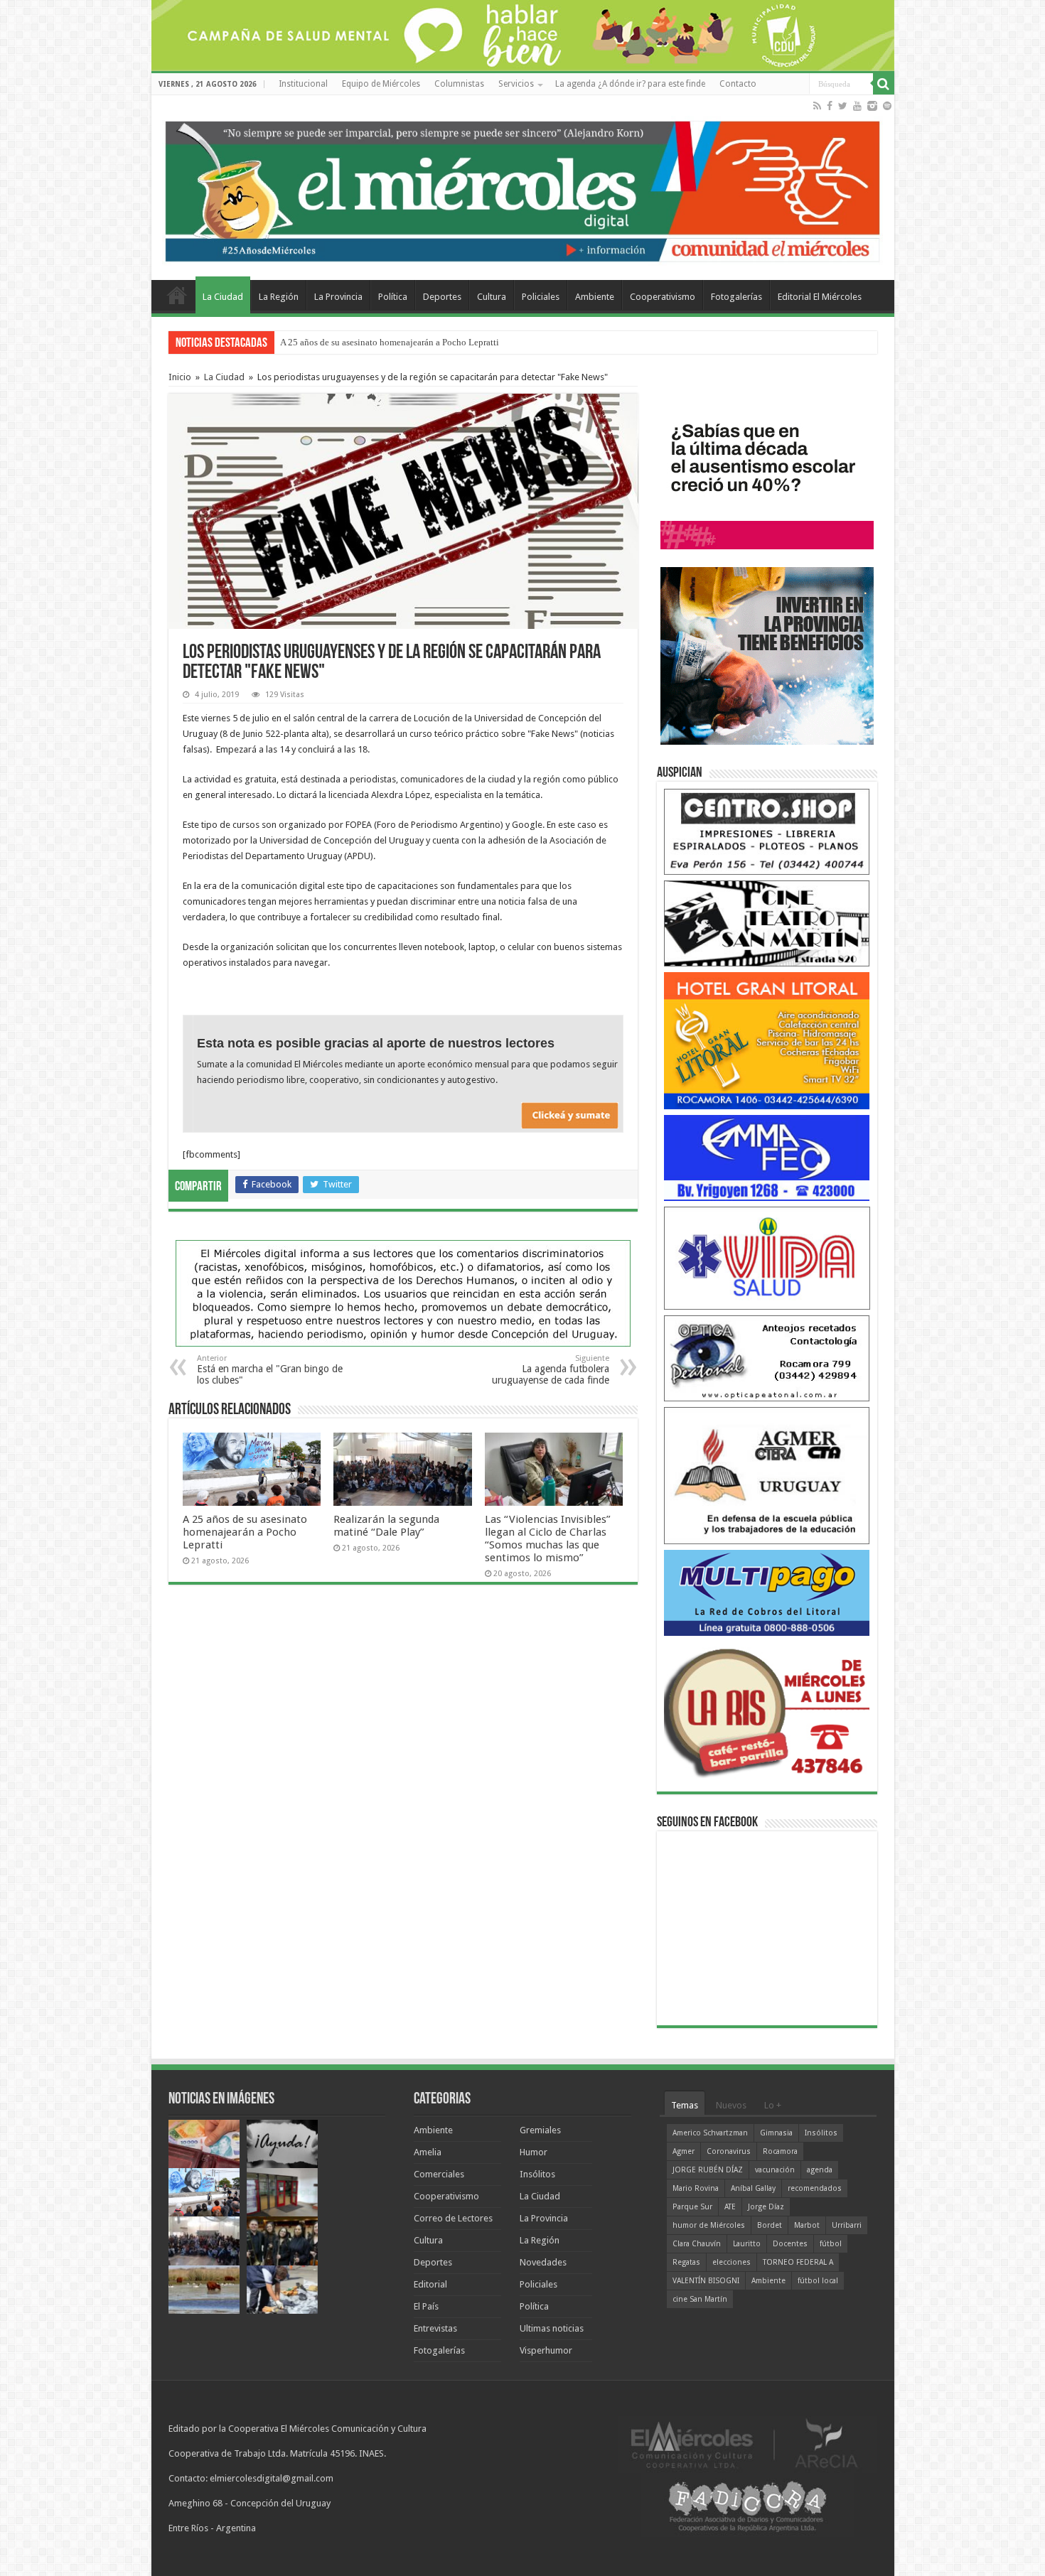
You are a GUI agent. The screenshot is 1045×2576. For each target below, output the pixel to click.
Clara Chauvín (697, 2244)
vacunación (775, 2170)
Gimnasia (776, 2133)
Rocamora (780, 2151)
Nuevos (731, 2105)
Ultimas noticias (552, 2328)
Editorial (430, 2284)
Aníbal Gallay (753, 2188)
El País (426, 2306)
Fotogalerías (736, 297)
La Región (279, 297)
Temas (685, 2105)
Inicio (180, 377)
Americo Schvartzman (710, 2133)
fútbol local (818, 2281)
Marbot (807, 2225)
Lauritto (747, 2244)
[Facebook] (830, 106)
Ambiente (595, 297)
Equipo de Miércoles (381, 84)
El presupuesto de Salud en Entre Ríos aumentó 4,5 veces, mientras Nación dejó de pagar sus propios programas (494, 342)
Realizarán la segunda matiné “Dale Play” (386, 1526)
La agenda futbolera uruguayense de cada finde (551, 1370)
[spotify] (887, 106)
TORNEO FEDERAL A (798, 2262)
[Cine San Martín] (767, 923)
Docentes (790, 2244)
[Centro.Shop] (767, 831)
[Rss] (817, 106)
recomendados (815, 2188)
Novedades (543, 2262)
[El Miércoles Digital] (523, 188)
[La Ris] (767, 1709)
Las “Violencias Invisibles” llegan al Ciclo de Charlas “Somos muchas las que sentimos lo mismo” (548, 1538)
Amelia (428, 2152)
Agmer (684, 2151)
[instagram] (872, 106)
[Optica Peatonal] (767, 1358)
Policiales (541, 297)
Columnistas (459, 84)
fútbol (831, 2244)
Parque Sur (692, 2207)
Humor (534, 2152)
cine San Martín (700, 2299)
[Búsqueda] (884, 84)
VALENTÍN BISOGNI (706, 2281)
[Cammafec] (767, 1157)
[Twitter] (843, 106)
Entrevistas (435, 2328)
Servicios (516, 84)
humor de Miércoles (709, 2225)
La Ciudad (223, 297)
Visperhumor (546, 2350)
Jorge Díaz (766, 2207)
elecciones (731, 2262)
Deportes (442, 297)
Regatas (686, 2262)
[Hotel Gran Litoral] (767, 1040)
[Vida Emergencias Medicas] (767, 1257)
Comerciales (439, 2174)
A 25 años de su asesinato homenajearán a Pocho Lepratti (245, 1532)
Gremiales (540, 2130)
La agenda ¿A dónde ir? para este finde (630, 84)
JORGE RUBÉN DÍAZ (708, 2170)
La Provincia (338, 297)
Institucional (303, 84)
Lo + (773, 2105)
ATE (730, 2207)
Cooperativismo (663, 297)
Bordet (770, 2225)
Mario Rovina (696, 2188)
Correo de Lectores (453, 2218)
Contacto (738, 84)
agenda (820, 2170)
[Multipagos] (767, 1592)
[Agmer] (767, 1475)
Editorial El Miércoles (820, 297)
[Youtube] (857, 106)
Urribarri (847, 2225)
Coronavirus (729, 2151)
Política (393, 297)
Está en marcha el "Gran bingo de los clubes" (270, 1370)
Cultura (492, 297)
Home (177, 295)
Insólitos (537, 2174)
